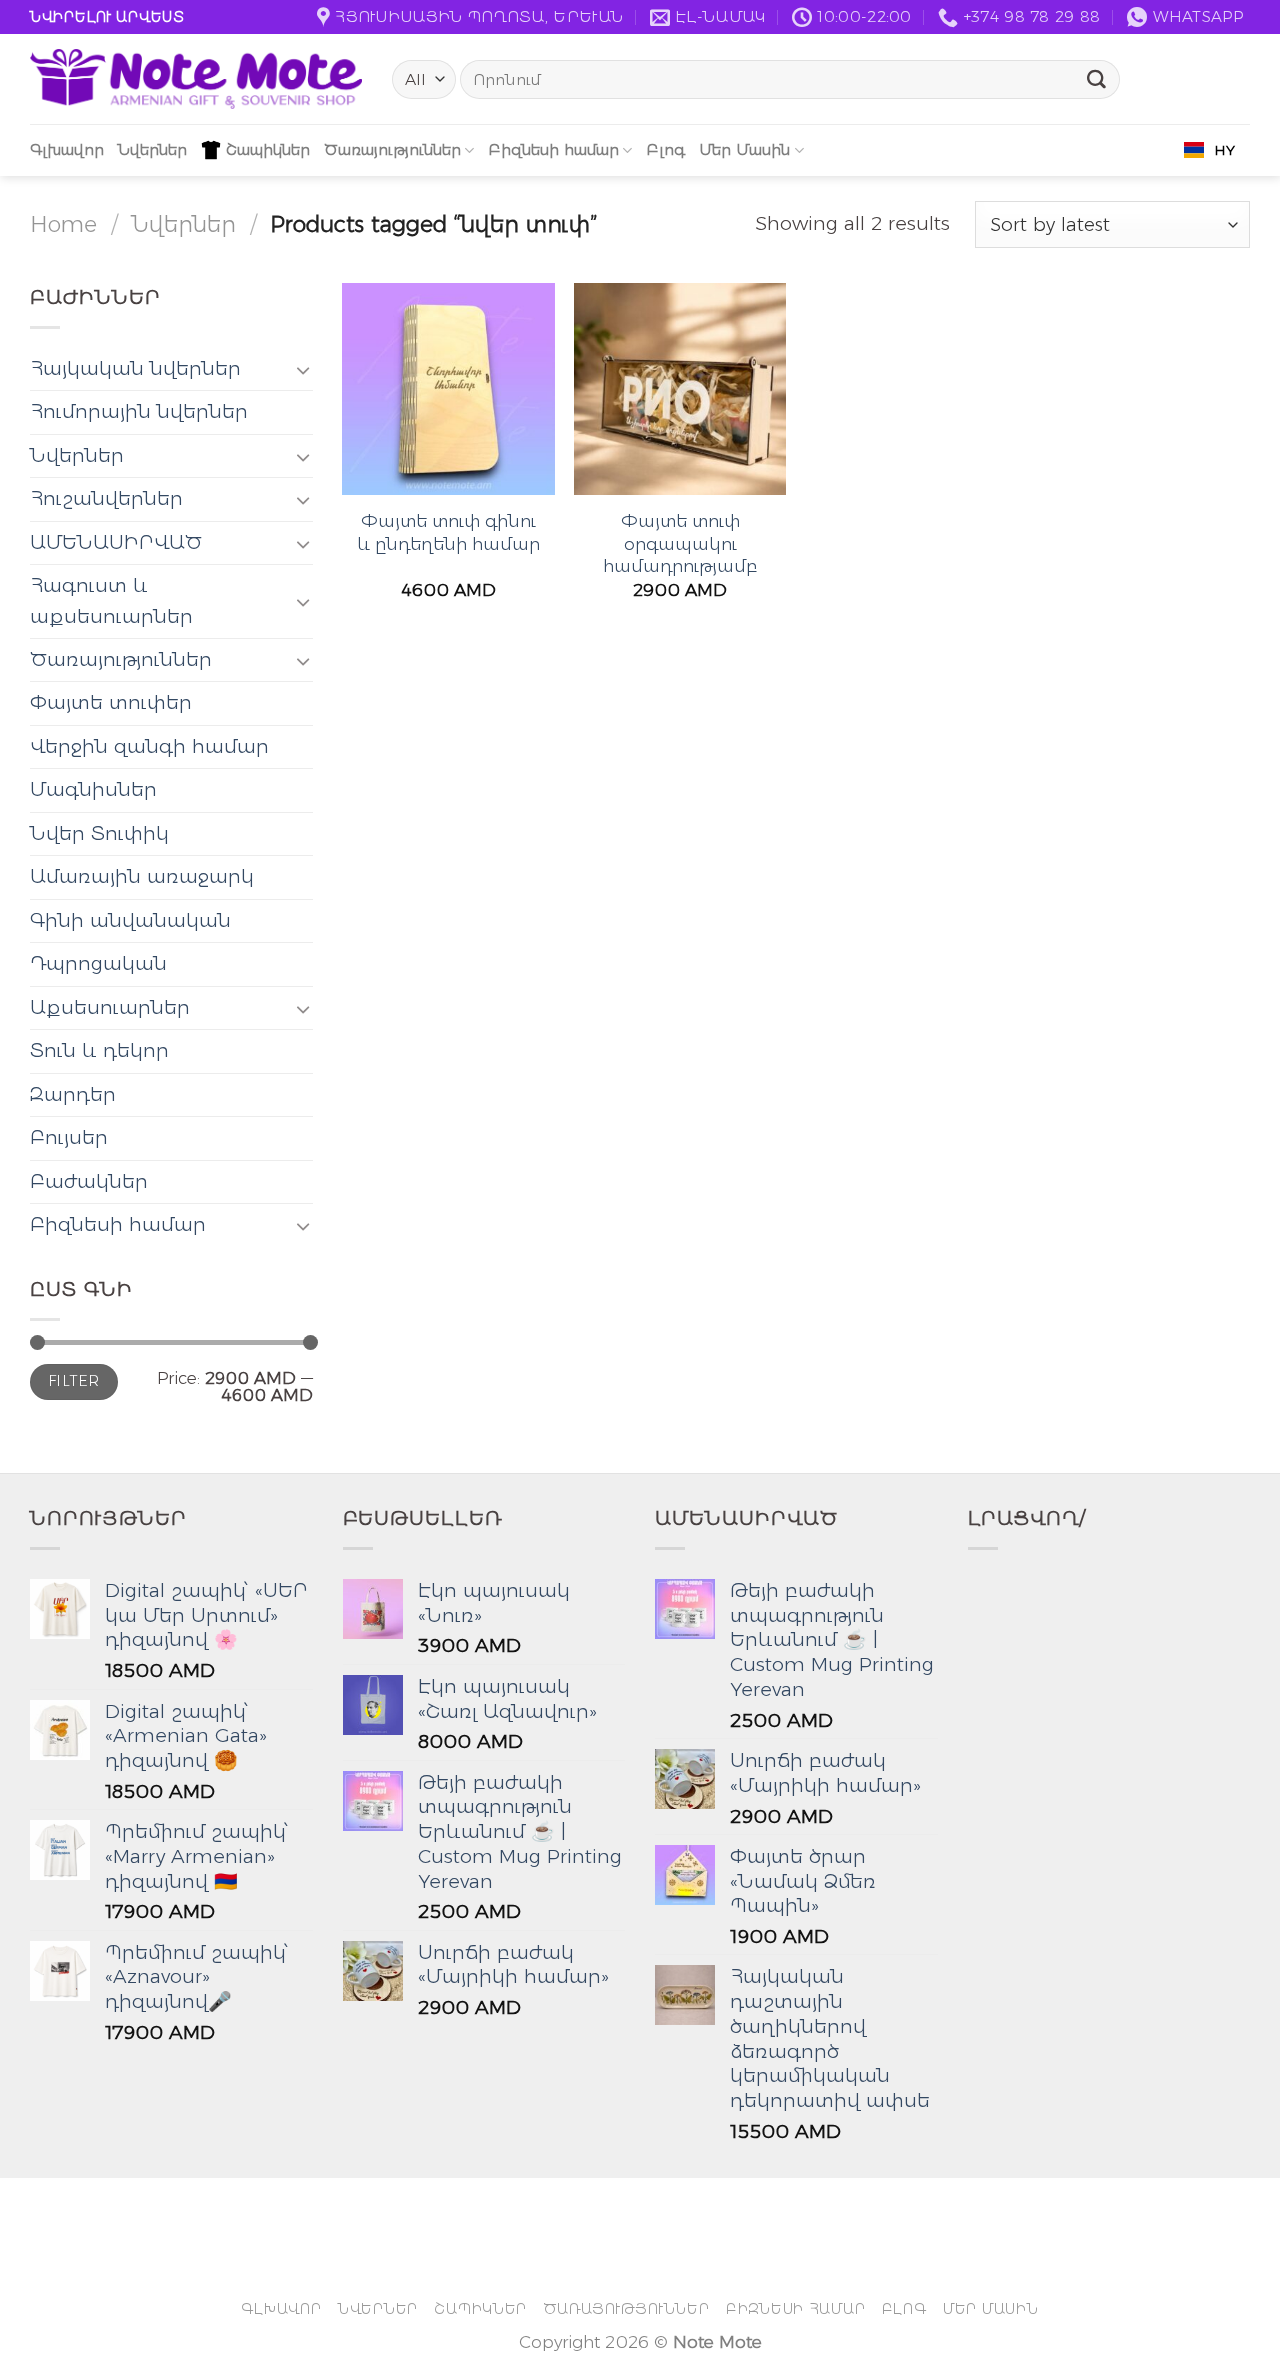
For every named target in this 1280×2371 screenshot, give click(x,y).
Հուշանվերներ (106, 498)
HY (1224, 150)
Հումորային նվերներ (139, 411)
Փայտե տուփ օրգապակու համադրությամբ (680, 543)
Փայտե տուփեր (111, 702)
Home (63, 224)
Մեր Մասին (744, 149)
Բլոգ (665, 149)
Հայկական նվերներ (135, 368)
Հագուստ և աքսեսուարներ (111, 600)
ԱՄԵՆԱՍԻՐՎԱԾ (116, 542)
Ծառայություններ (392, 149)
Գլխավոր (67, 149)
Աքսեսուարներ (110, 1007)
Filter (74, 1381)
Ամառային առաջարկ (142, 876)
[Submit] (1097, 80)
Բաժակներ (89, 1181)
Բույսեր (69, 1137)
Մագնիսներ (93, 789)
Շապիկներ (268, 149)
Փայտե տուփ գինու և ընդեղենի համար (448, 531)
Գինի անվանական (130, 920)
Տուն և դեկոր (99, 1050)
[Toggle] (303, 369)
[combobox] (1209, 150)
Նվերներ (152, 149)
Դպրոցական (98, 963)
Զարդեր (73, 1094)
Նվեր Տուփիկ (99, 833)
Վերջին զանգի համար (149, 746)
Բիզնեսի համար (553, 149)
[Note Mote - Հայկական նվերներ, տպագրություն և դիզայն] (196, 79)
